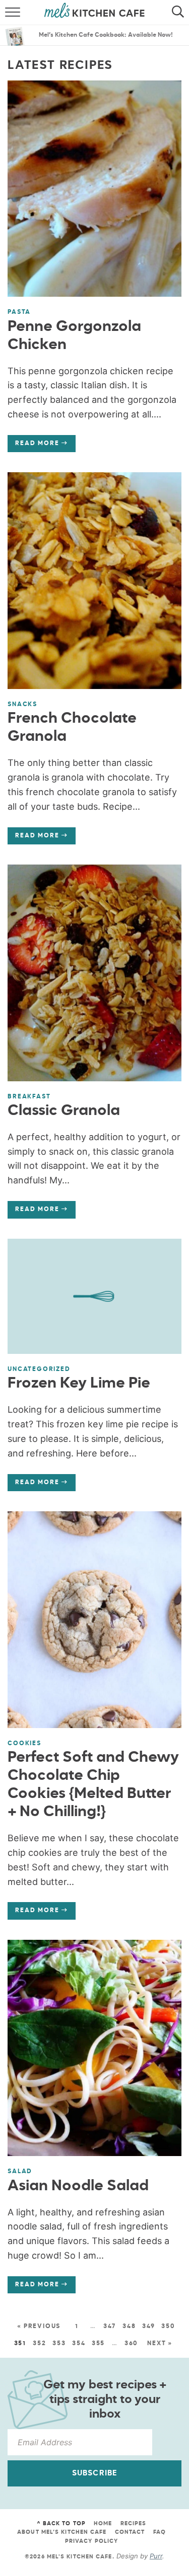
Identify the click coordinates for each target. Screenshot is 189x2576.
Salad (20, 2172)
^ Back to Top (61, 2523)
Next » (160, 2344)
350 (168, 2327)
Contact (130, 2532)
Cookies (24, 1744)
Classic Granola (64, 1111)
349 (149, 2327)
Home (103, 2523)
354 (79, 2344)
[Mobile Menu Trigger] (9, 13)
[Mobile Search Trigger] (180, 13)
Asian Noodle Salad (78, 2186)
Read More (33, 446)
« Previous (39, 2327)
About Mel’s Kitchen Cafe (62, 2532)
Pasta (19, 312)
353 (59, 2344)
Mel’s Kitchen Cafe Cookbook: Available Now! (106, 35)
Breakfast (29, 1097)
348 (129, 2327)
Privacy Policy (91, 2541)
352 (39, 2344)
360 (131, 2344)
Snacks (22, 705)
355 (98, 2344)
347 (110, 2327)
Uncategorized (39, 1369)
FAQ (160, 2532)
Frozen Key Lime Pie (79, 1384)
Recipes (134, 2523)
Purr (156, 2556)
